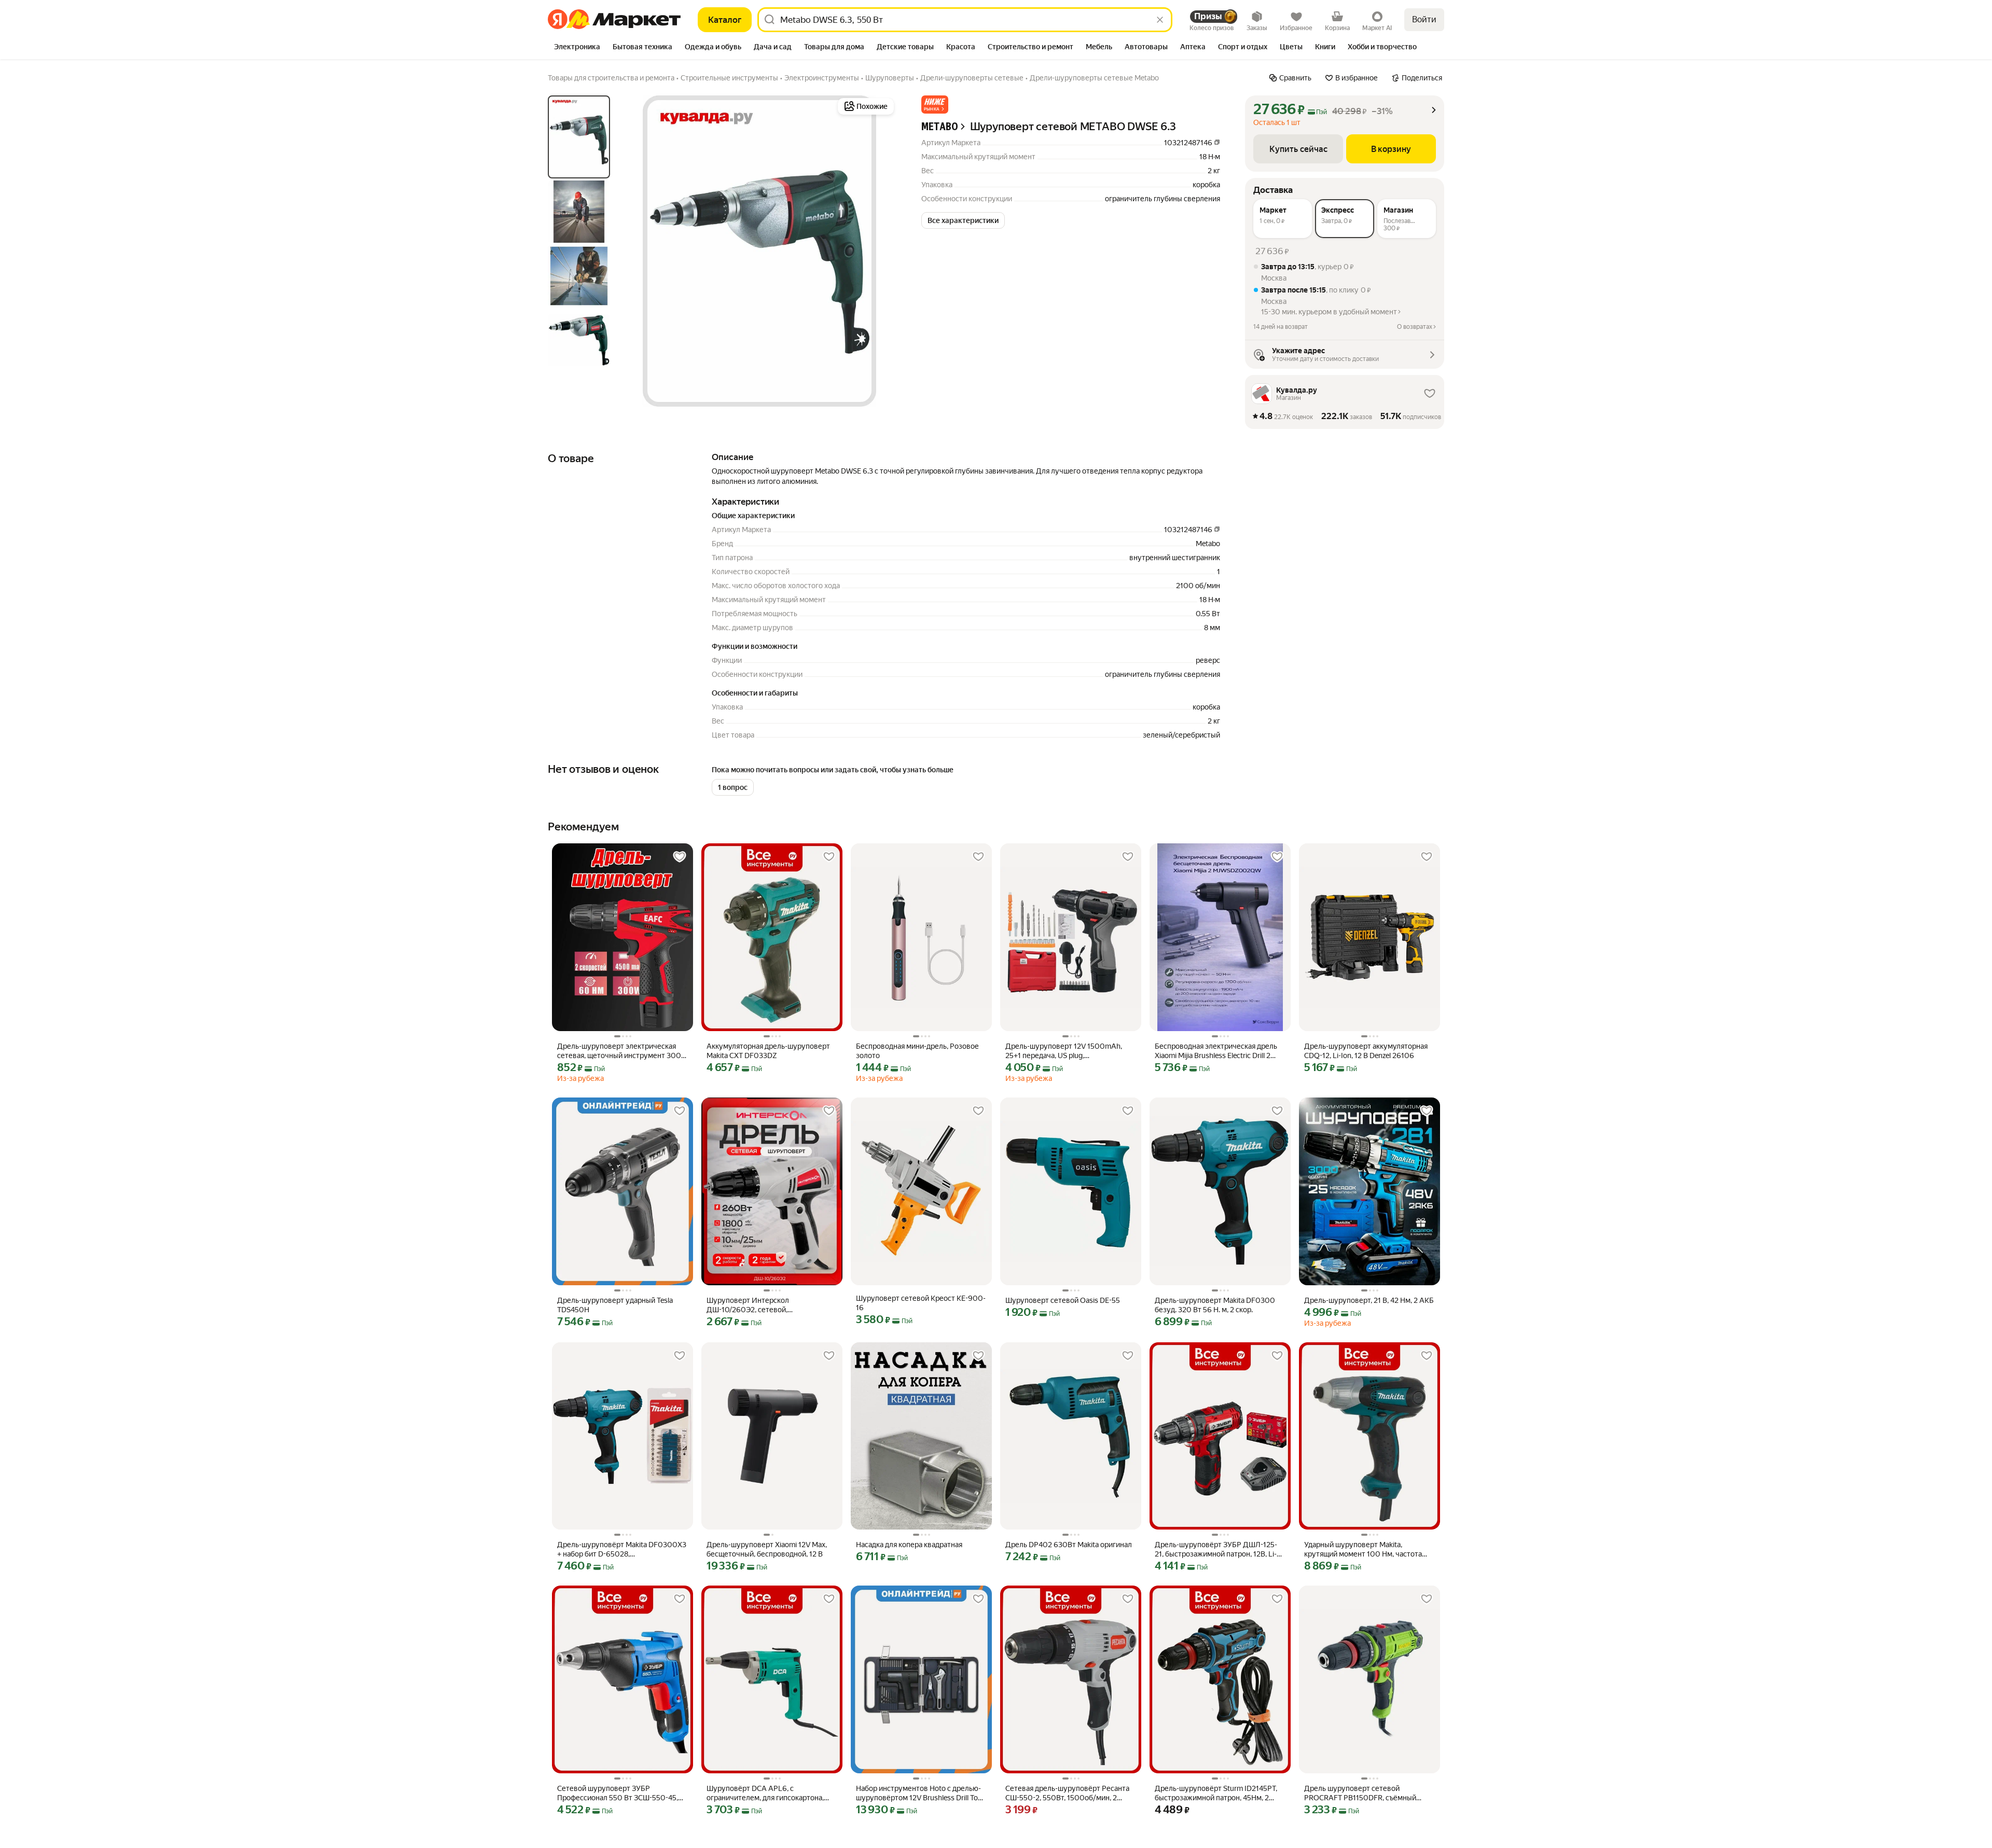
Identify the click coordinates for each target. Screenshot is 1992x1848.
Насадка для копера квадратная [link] (909, 1545)
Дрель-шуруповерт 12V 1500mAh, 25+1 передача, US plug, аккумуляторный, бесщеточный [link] (1064, 1051)
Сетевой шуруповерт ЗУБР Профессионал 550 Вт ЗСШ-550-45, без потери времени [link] (618, 1793)
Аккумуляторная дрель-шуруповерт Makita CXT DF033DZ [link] (768, 1051)
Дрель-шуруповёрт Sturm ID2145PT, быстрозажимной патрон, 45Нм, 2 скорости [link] (1216, 1793)
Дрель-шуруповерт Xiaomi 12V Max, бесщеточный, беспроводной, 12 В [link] (767, 1549)
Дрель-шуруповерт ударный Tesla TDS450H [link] (615, 1305)
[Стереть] (1160, 20)
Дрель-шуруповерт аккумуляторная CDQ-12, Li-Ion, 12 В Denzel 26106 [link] (1366, 1051)
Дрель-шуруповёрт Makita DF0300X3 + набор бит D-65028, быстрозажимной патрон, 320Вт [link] (622, 1550)
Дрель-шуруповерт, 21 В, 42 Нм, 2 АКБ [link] (1369, 1300)
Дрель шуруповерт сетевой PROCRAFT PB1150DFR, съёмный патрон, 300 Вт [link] (1360, 1793)
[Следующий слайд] (880, 251)
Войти (1424, 19)
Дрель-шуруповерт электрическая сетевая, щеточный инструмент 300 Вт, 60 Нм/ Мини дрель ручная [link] (619, 1051)
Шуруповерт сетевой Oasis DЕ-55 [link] (1063, 1300)
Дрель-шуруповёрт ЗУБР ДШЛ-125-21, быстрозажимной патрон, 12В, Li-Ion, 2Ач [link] (1216, 1550)
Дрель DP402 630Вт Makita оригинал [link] (1069, 1545)
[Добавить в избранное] (680, 857)
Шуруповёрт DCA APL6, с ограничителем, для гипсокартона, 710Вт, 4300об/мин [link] (765, 1793)
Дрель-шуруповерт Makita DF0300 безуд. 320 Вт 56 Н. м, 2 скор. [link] (1215, 1305)
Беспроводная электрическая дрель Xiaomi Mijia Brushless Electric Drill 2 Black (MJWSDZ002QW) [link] (1216, 1051)
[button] (935, 105)
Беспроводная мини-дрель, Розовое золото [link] (917, 1051)
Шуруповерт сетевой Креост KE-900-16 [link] (921, 1303)
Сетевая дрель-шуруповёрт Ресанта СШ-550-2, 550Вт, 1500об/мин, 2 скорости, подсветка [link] (1067, 1793)
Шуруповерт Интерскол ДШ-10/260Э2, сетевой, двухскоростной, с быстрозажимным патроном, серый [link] (769, 1305)
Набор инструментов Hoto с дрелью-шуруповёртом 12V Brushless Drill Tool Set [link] (920, 1793)
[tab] (577, 48)
